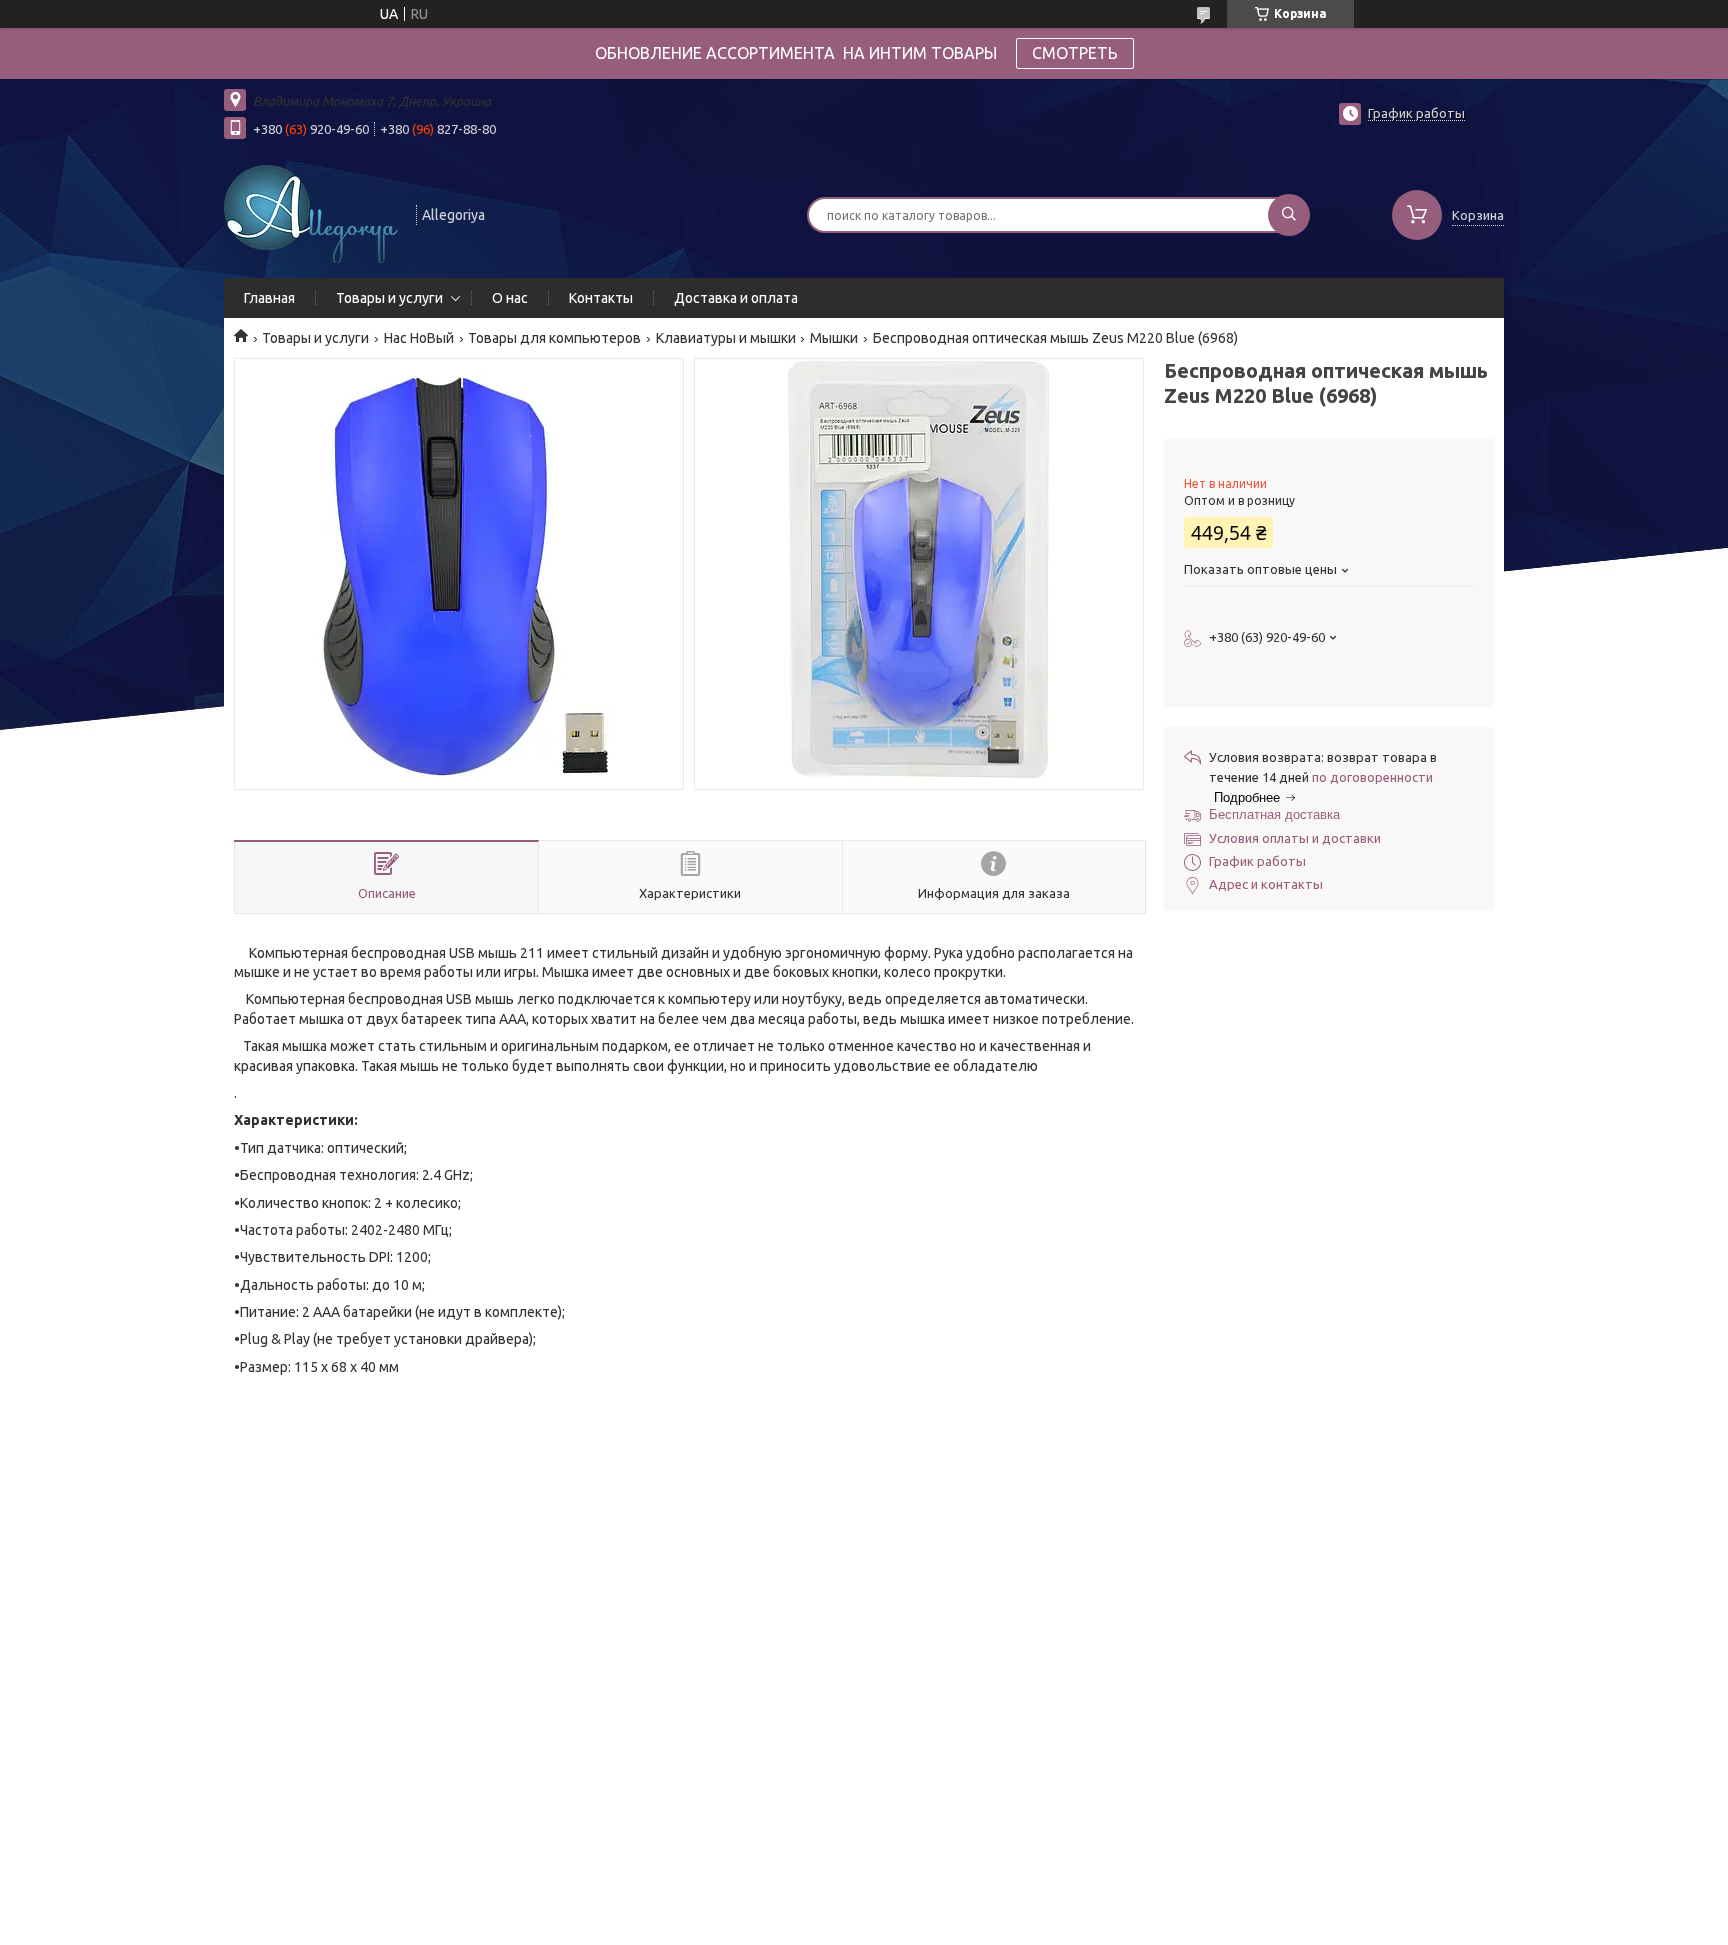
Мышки (834, 338)
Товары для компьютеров (554, 338)
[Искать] (1289, 215)
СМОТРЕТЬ (1075, 53)
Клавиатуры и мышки (726, 338)
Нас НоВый (419, 338)
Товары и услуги (389, 298)
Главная (269, 298)
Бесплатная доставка (1274, 814)
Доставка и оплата (736, 298)
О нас (510, 298)
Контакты (601, 298)
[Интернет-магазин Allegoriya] (311, 213)
